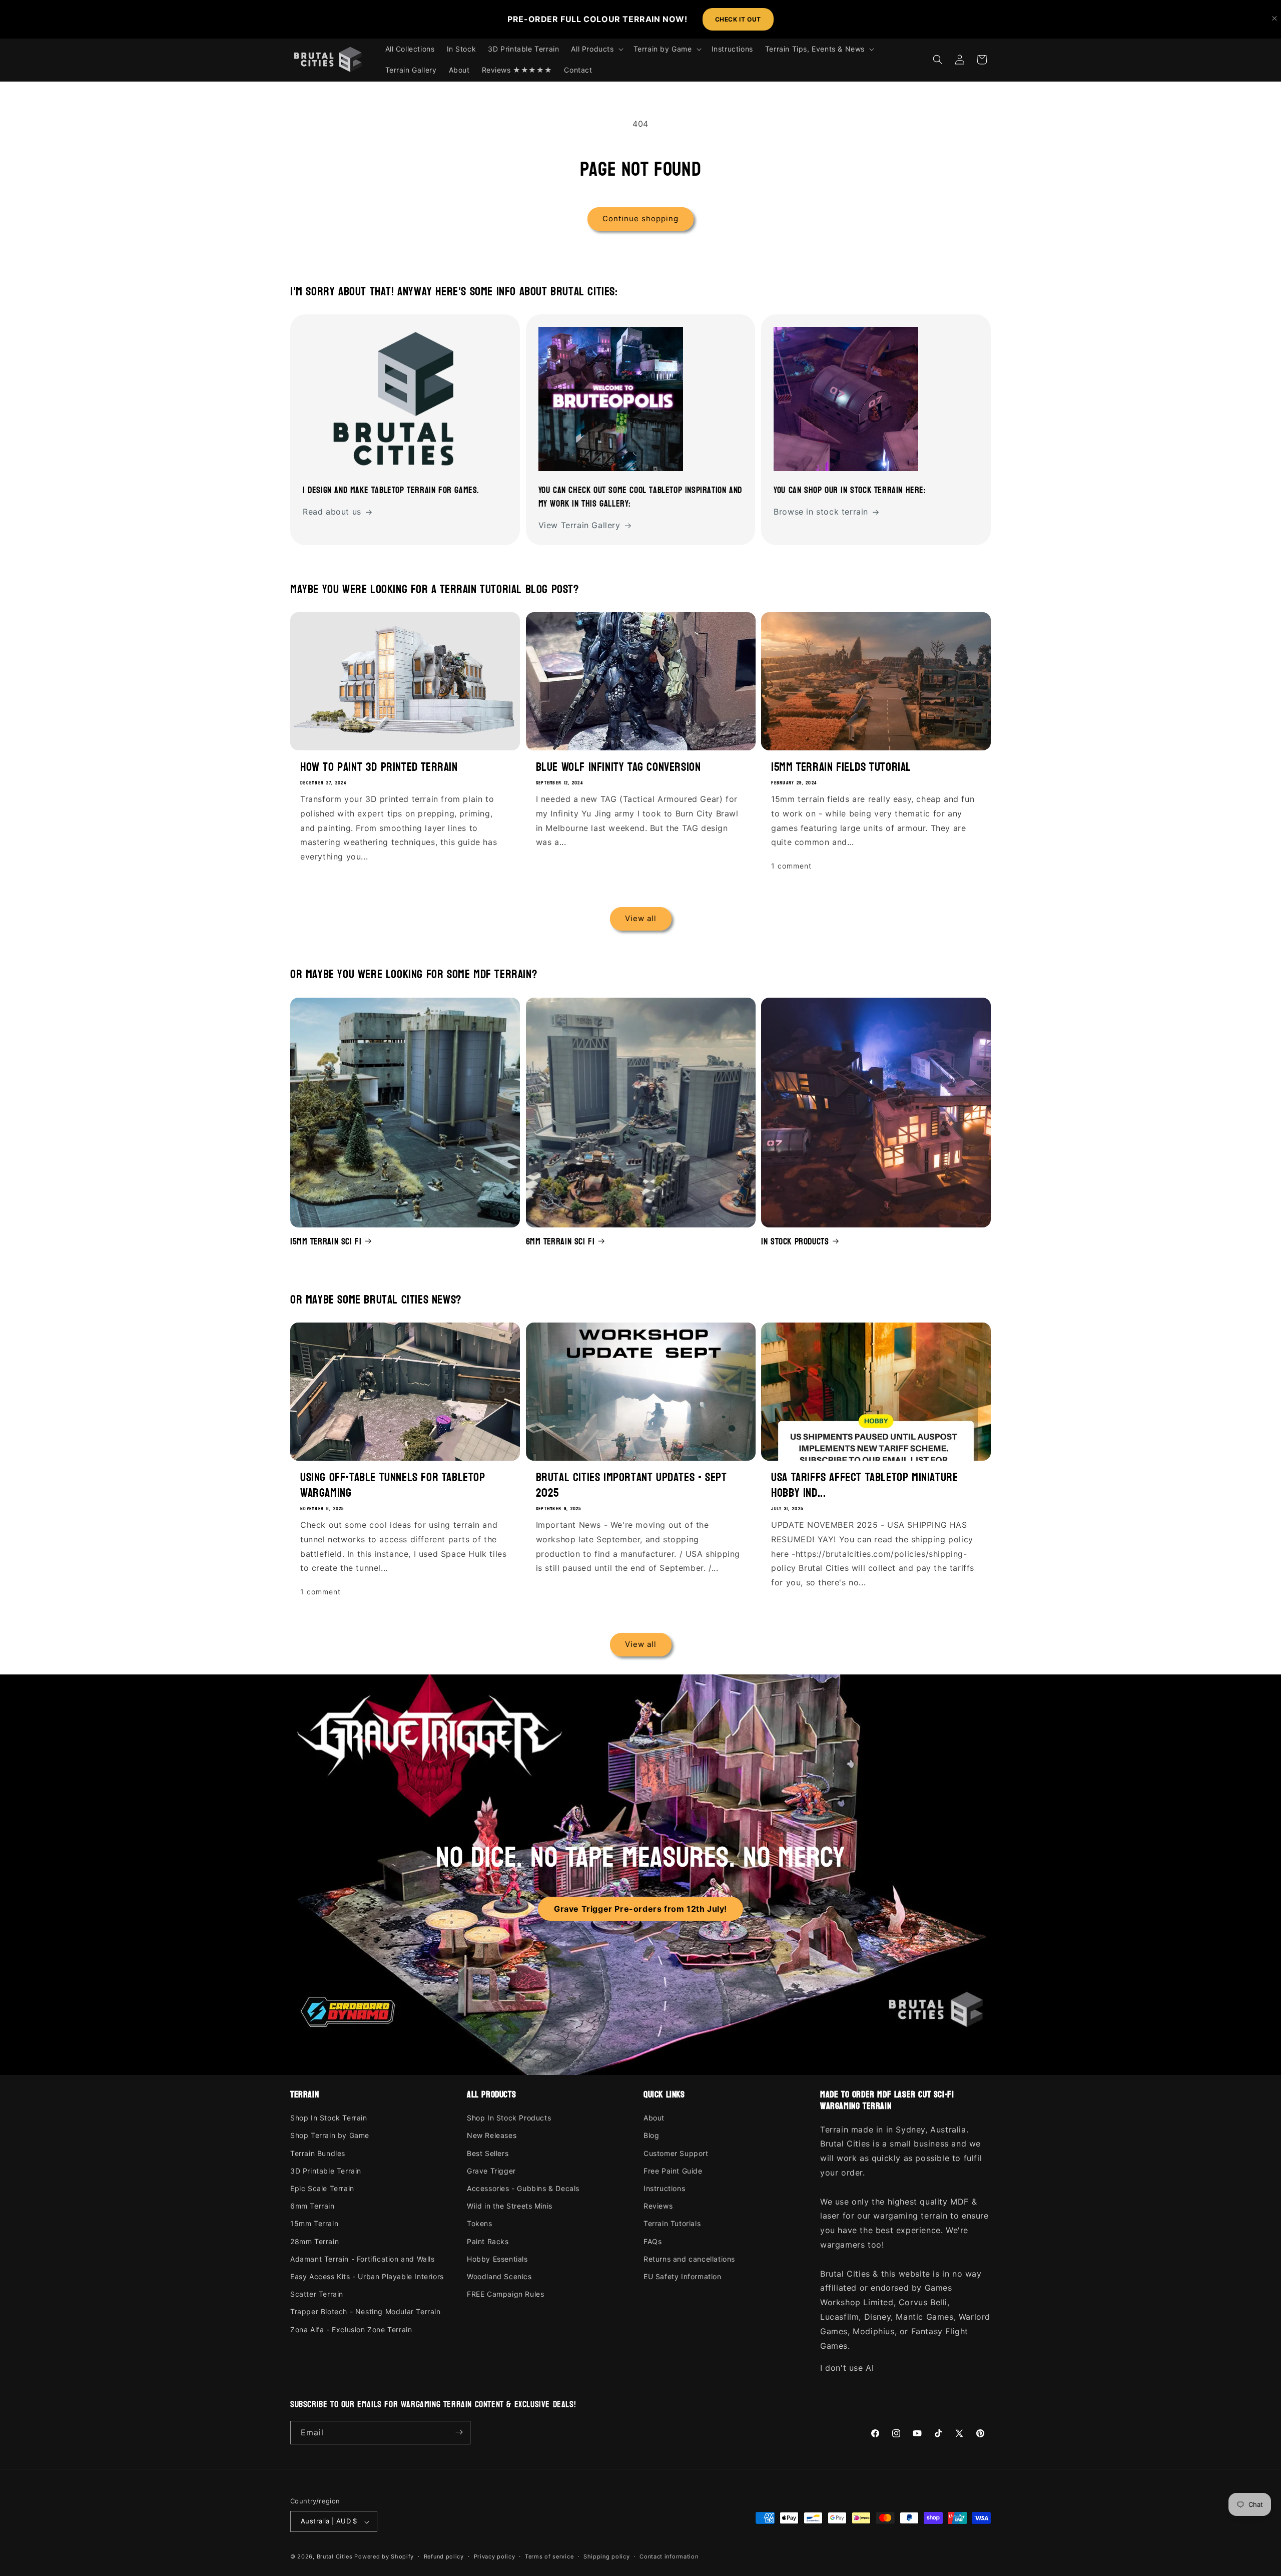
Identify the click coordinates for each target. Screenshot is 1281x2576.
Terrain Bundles (318, 2153)
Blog (651, 2136)
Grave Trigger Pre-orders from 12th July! (640, 1909)
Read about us (332, 512)
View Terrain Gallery (579, 526)
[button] (596, 49)
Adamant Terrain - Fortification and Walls (363, 2259)
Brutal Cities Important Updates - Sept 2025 (631, 1485)
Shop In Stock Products (509, 2118)
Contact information (669, 2556)
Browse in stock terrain (821, 512)
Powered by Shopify (384, 2557)
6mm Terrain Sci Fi (560, 1241)
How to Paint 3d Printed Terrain (379, 767)
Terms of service (549, 2556)
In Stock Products (795, 1241)
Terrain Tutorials (672, 2224)
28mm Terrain (314, 2241)
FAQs (653, 2241)
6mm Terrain (312, 2206)
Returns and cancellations (689, 2259)
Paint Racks (488, 2241)
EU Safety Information (683, 2276)
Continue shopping (640, 219)
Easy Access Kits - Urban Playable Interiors (367, 2276)
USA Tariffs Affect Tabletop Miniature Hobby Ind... (864, 1485)
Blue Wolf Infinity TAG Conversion (618, 767)
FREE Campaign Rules (505, 2294)
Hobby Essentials (497, 2259)
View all (641, 919)
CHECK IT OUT (738, 19)
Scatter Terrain (317, 2294)
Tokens (480, 2224)
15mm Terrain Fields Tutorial (841, 767)
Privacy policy (495, 2556)
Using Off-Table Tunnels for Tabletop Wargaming (393, 1485)
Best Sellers (488, 2153)
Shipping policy (607, 2556)
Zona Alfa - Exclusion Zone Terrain (351, 2329)
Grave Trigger (491, 2171)
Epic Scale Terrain (322, 2189)
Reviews (658, 2206)
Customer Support (676, 2153)
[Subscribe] (459, 2432)
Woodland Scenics (499, 2276)
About (654, 2118)
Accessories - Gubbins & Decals (523, 2189)
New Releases (492, 2136)
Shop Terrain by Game (330, 2136)
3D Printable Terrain (326, 2171)
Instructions (664, 2189)
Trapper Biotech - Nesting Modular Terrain (366, 2312)
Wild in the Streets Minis (510, 2206)
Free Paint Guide (673, 2171)
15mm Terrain (314, 2224)
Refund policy (444, 2556)
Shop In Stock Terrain (329, 2118)
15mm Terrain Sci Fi (326, 1241)
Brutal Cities (335, 2557)
